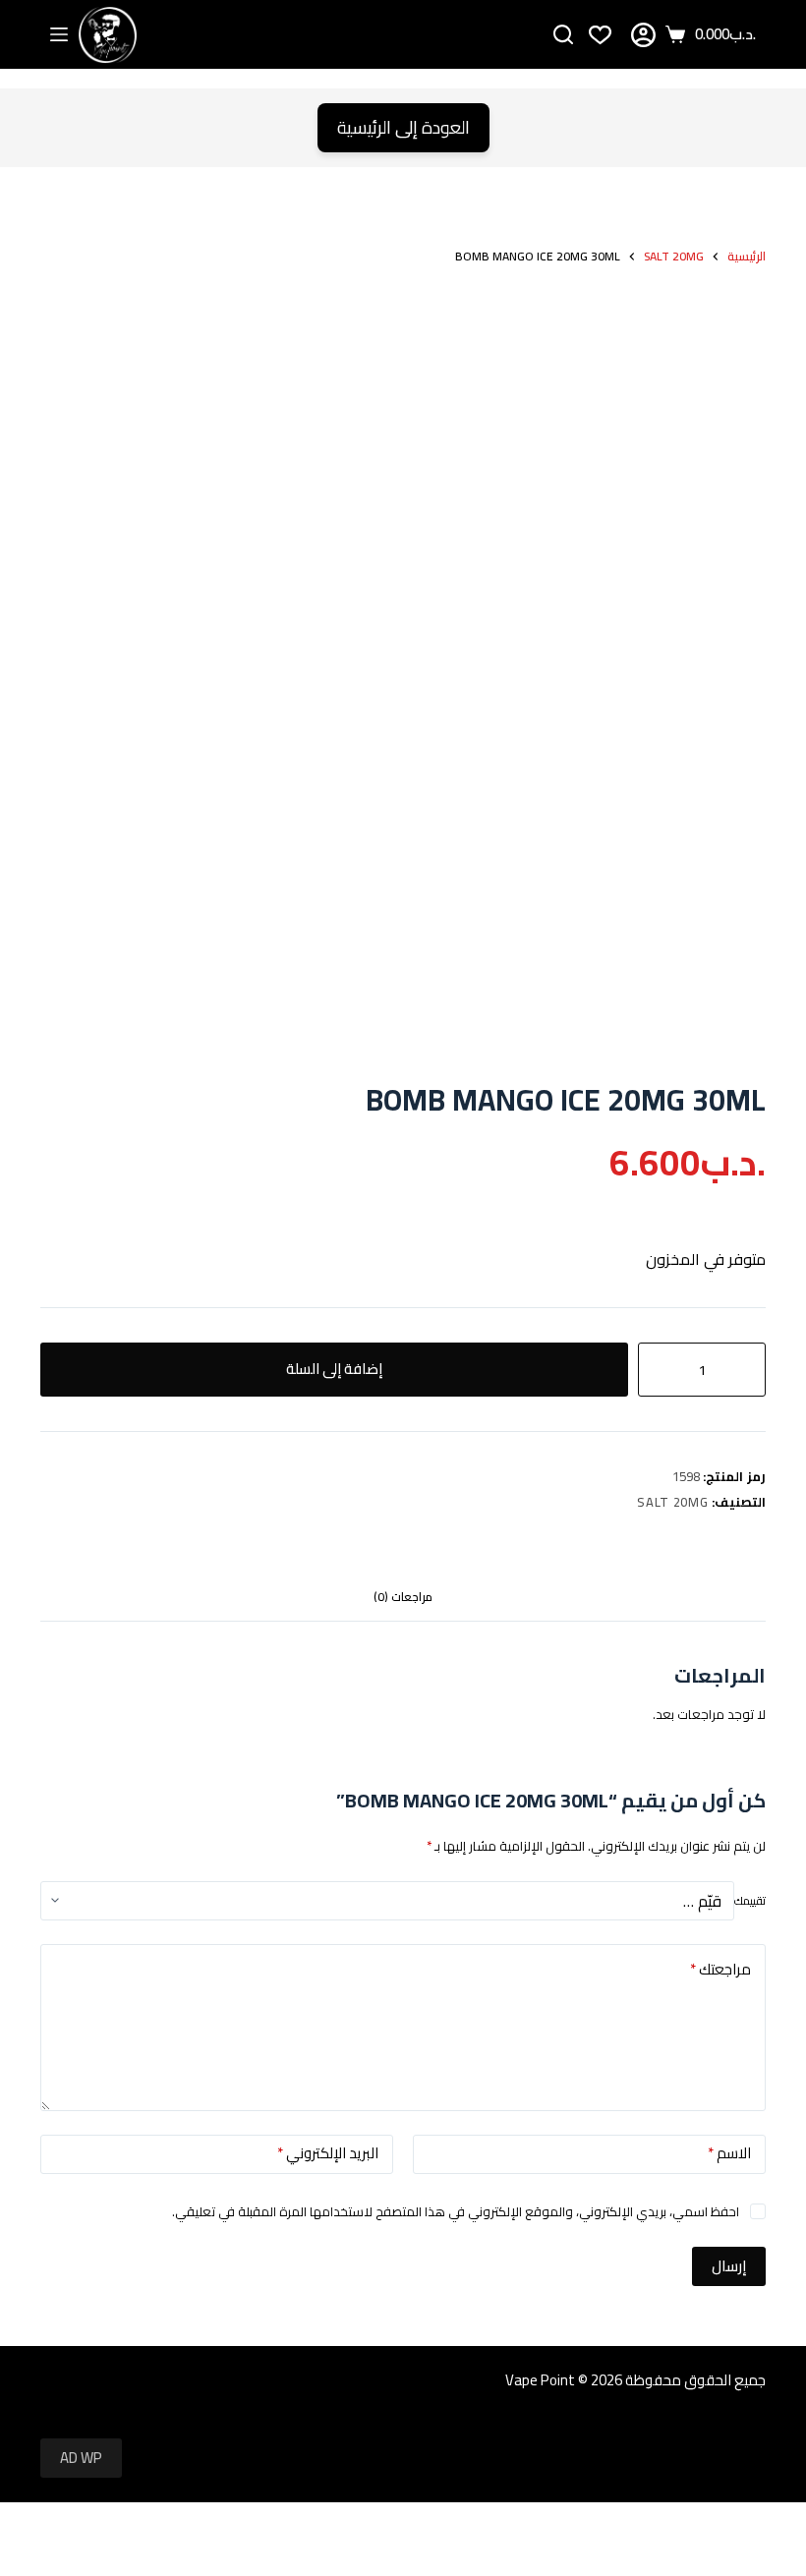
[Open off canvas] (59, 34)
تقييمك (750, 1901)
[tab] (403, 1597)
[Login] (643, 35)
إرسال (729, 2266)
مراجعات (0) (403, 1597)
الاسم (729, 2153)
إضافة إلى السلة (334, 1369)
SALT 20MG (672, 1502)
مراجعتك (720, 1969)
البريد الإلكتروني (328, 2153)
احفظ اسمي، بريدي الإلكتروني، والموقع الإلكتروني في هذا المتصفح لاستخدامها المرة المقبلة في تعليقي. (456, 2211)
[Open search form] (563, 34)
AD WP (81, 2458)
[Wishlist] (600, 35)
